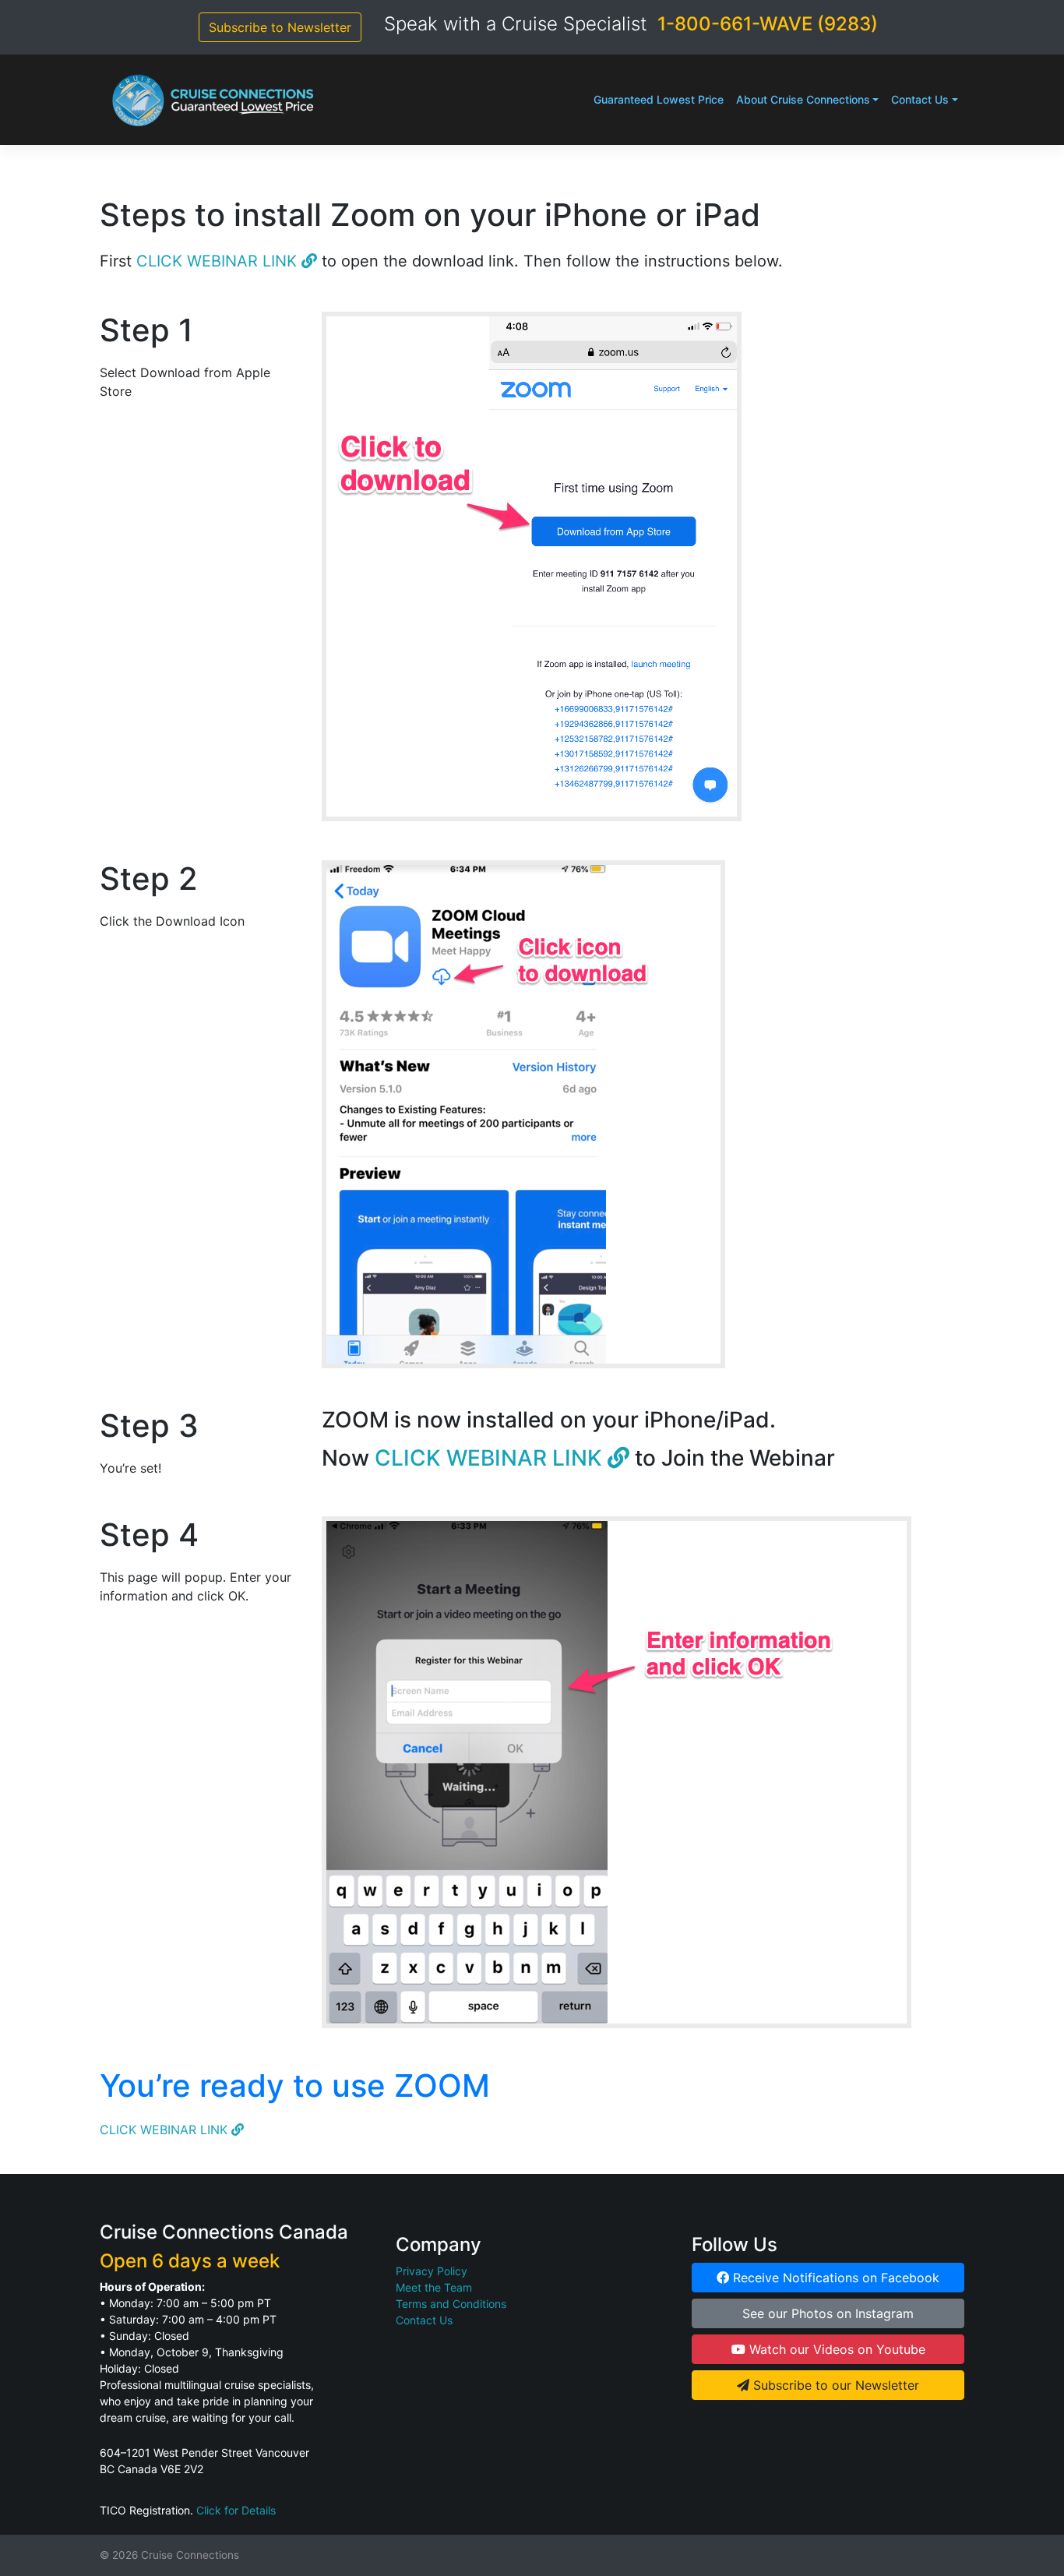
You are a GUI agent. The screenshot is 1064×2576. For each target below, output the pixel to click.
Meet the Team (434, 2287)
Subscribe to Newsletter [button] (280, 27)
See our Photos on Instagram (828, 2313)
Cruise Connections (190, 2555)
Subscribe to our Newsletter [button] (834, 2385)
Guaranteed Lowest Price (659, 99)
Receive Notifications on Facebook (834, 2278)
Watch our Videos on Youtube (835, 2349)
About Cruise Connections (803, 99)
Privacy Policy (432, 2271)
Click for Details (236, 2510)
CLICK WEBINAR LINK (219, 261)
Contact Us (920, 99)
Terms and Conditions (451, 2304)
